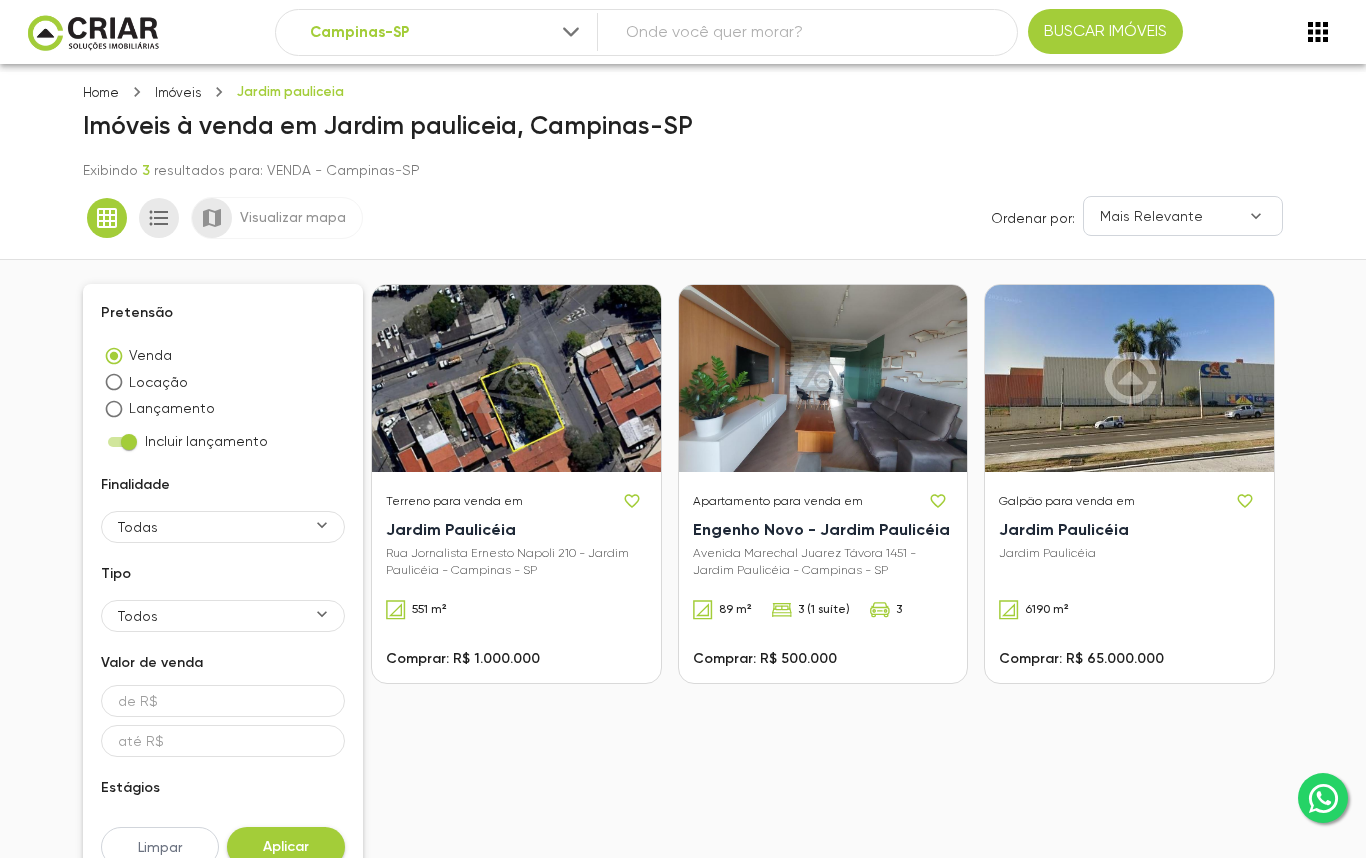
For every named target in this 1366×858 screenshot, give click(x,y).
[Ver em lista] (159, 218)
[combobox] (446, 32)
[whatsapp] (1323, 798)
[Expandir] (571, 32)
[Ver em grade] (107, 218)
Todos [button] (138, 616)
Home (101, 92)
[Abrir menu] (1318, 32)
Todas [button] (138, 527)
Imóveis (178, 92)
